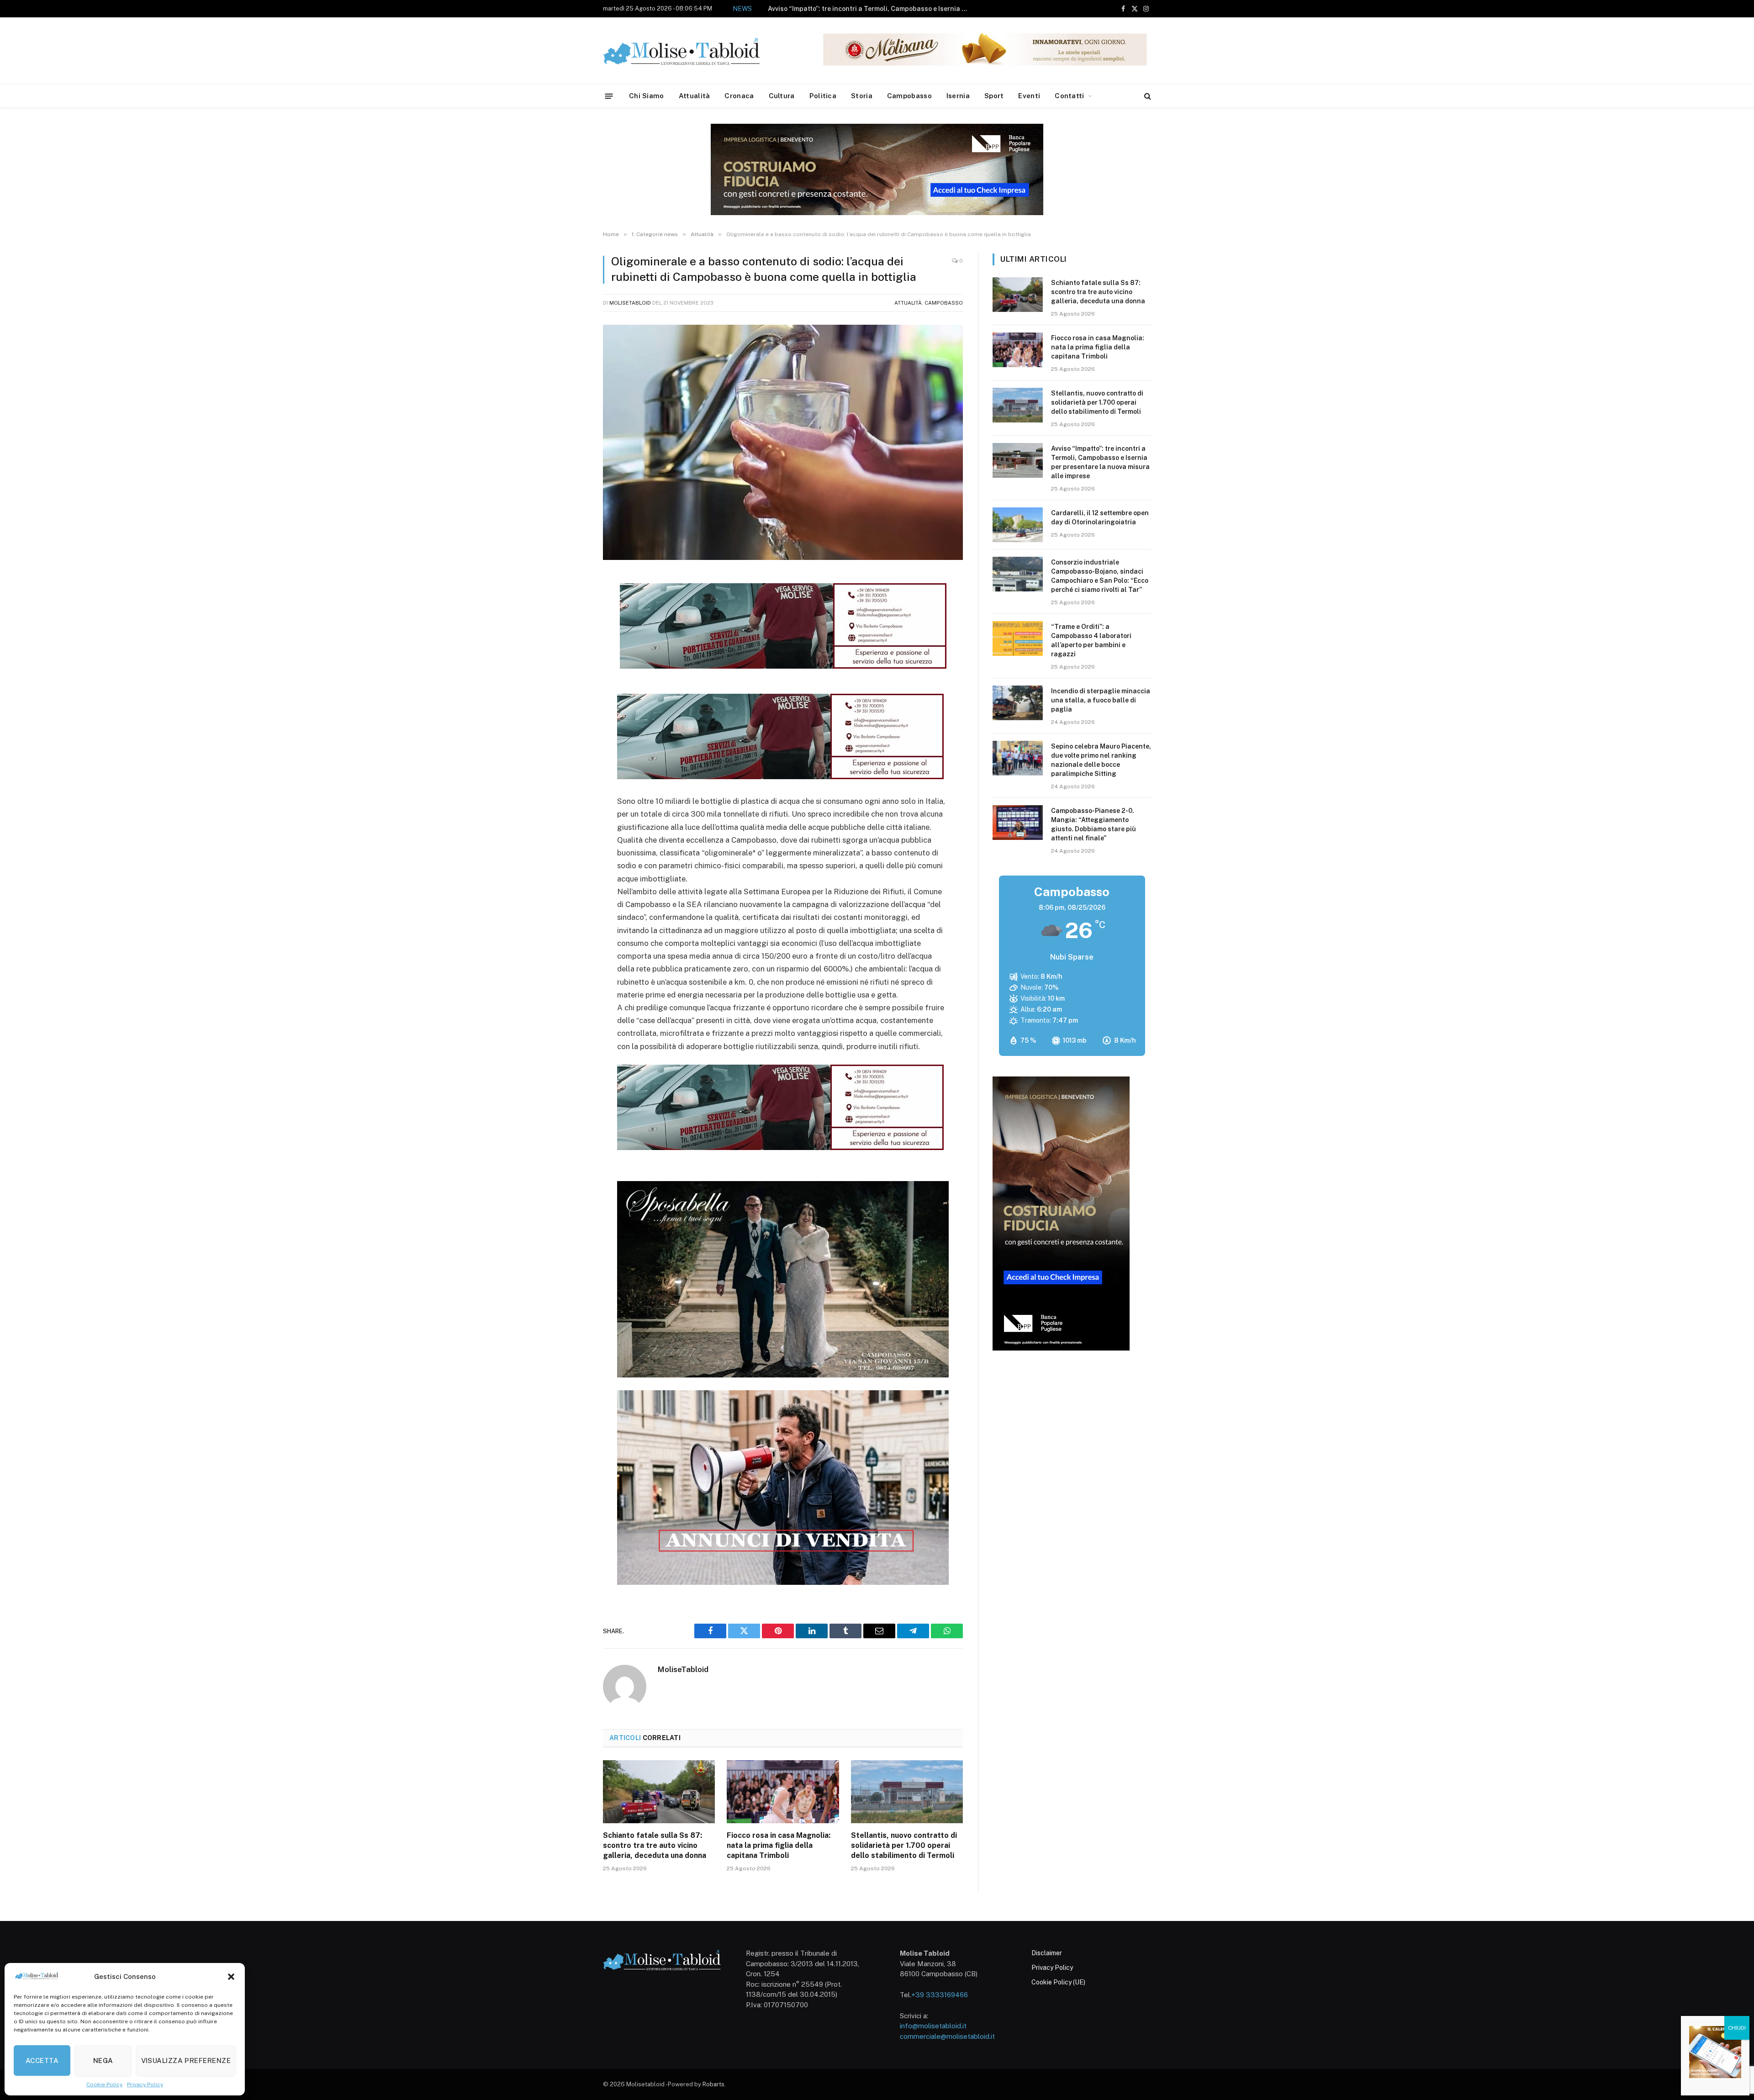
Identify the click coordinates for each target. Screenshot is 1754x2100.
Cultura (782, 96)
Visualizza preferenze (186, 2060)
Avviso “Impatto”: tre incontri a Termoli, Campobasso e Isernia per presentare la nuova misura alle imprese (1100, 462)
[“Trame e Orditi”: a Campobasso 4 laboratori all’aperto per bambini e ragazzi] (1018, 638)
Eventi (1029, 96)
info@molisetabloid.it (933, 2026)
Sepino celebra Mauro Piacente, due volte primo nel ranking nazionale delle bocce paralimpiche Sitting (1101, 760)
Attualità (695, 96)
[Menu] (609, 96)
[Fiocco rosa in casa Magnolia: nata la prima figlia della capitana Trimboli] (783, 1792)
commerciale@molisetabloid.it (947, 2036)
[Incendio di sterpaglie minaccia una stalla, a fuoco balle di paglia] (1018, 703)
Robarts (713, 2084)
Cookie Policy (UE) (1058, 1982)
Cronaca (739, 96)
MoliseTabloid (630, 303)
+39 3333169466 (940, 1995)
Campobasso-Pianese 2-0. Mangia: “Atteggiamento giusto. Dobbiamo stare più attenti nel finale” (1094, 824)
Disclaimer (1047, 1953)
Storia (862, 96)
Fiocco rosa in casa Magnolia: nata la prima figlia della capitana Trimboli (779, 1845)
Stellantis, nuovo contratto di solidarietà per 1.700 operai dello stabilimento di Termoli (904, 1845)
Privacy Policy (145, 2084)
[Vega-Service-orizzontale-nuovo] (780, 776)
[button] (231, 1977)
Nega (103, 2060)
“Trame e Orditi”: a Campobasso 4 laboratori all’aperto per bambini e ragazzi (1091, 640)
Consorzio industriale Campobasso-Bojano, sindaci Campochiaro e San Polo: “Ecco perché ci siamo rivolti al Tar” (1100, 576)
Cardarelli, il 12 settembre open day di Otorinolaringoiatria (892, 9)
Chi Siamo (647, 96)
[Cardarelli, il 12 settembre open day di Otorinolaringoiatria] (1018, 525)
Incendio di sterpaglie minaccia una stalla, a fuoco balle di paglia (1101, 700)
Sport (994, 96)
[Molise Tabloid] (694, 51)
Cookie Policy (104, 2084)
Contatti (1069, 96)
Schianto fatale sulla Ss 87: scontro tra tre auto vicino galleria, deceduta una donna (655, 1845)
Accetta (42, 2060)
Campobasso (909, 96)
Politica (823, 96)
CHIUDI (1737, 2028)
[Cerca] (1147, 96)
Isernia (958, 96)
